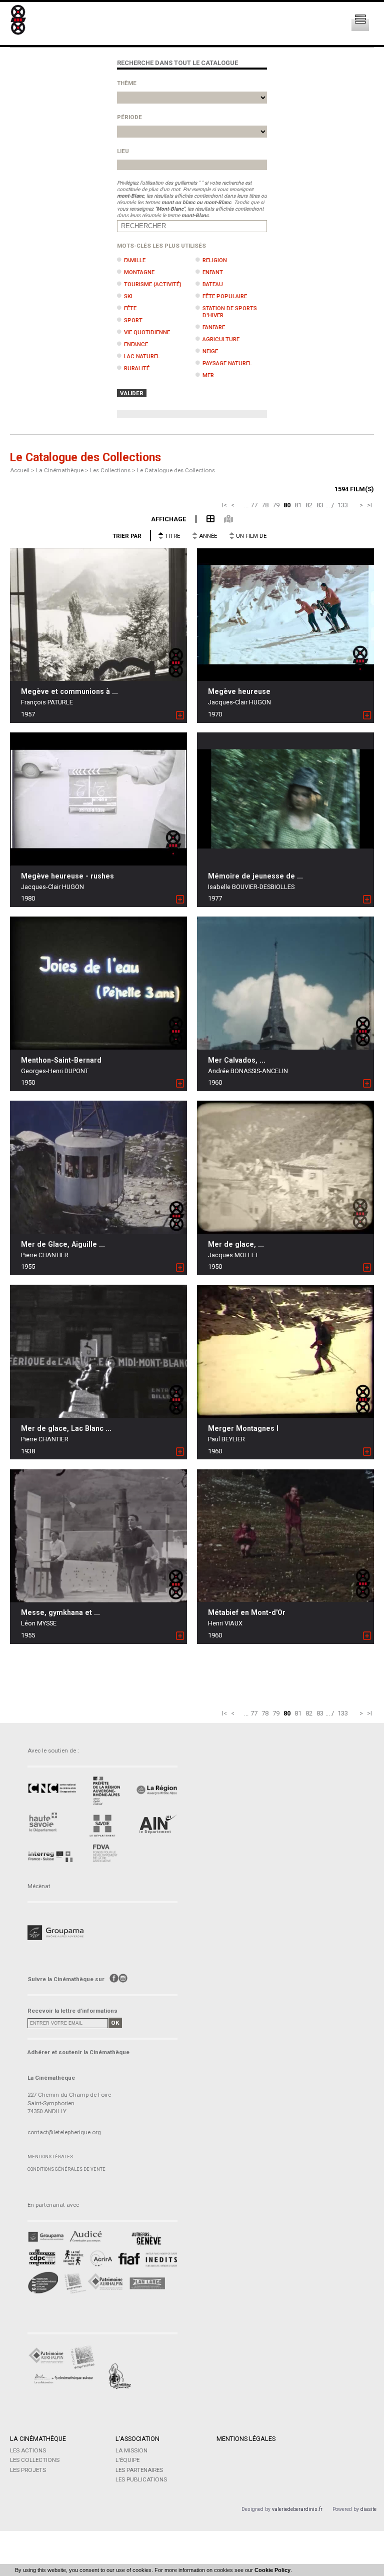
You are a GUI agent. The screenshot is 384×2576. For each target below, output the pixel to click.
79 (276, 505)
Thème (127, 83)
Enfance (136, 344)
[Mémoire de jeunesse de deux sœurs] (285, 799)
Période (129, 117)
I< (224, 505)
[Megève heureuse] (285, 615)
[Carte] (224, 519)
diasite (368, 2509)
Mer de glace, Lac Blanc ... (66, 1428)
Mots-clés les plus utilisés (161, 246)
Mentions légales (50, 2157)
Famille (135, 260)
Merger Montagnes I (243, 1428)
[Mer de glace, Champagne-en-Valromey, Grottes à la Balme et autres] (285, 1167)
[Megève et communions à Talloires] (98, 615)
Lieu (123, 151)
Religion (215, 260)
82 (309, 505)
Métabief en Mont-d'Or (247, 1612)
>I (369, 505)
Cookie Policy (272, 2570)
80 (287, 505)
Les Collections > (113, 470)
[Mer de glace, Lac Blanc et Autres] (98, 1352)
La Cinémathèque (38, 2439)
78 (265, 505)
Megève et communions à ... (69, 691)
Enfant (213, 272)
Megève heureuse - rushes (67, 876)
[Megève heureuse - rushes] (98, 799)
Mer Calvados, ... (237, 1060)
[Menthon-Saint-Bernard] (98, 983)
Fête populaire (225, 296)
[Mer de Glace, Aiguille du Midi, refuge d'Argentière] (98, 1167)
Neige (210, 351)
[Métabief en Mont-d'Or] (285, 1536)
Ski (128, 296)
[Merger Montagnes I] (285, 1351)
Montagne (139, 272)
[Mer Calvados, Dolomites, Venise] (285, 983)
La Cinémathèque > (63, 470)
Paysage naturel (227, 363)
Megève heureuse (239, 691)
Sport (133, 320)
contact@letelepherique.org (64, 2132)
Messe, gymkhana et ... (60, 1612)
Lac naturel (142, 356)
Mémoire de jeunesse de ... (255, 876)
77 (254, 505)
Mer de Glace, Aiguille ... (63, 1244)
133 (343, 505)
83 (320, 505)
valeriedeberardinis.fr (297, 2509)
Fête (130, 308)
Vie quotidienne (147, 332)
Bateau (213, 284)
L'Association (137, 2439)
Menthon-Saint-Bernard (61, 1060)
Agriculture (221, 339)
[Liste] (205, 519)
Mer (208, 375)
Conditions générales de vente (66, 2169)
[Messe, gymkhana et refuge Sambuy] (98, 1535)
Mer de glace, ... (236, 1244)
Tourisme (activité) (153, 284)
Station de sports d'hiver (230, 312)
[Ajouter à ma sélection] (180, 716)
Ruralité (137, 368)
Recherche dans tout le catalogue (177, 63)
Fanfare (214, 327)
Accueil (20, 470)
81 (298, 505)
